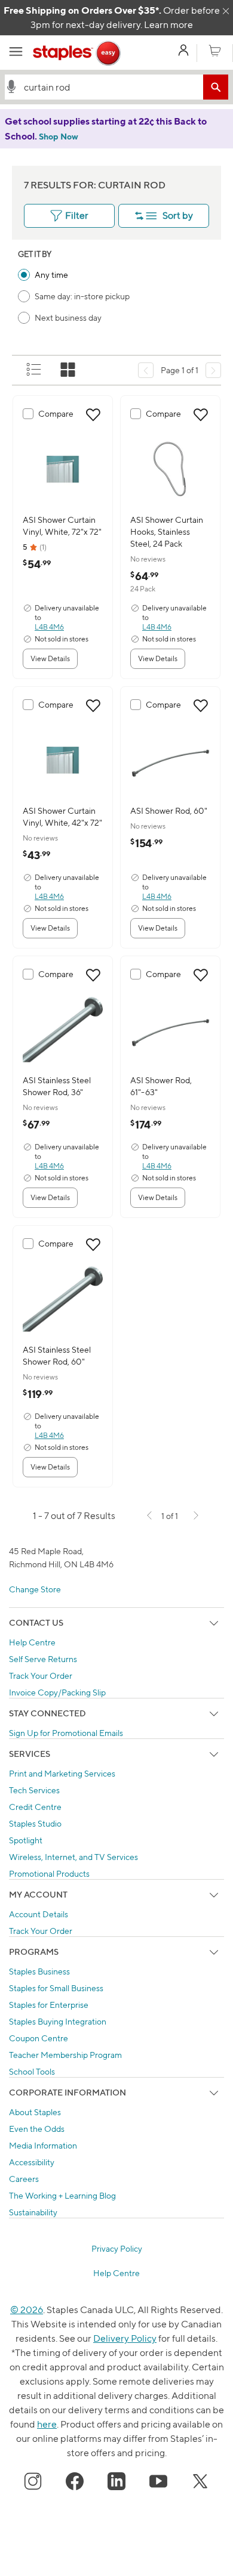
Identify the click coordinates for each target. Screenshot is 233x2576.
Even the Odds (37, 2129)
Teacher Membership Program (65, 2055)
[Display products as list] (35, 370)
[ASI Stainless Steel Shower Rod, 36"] (63, 1030)
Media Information (43, 2145)
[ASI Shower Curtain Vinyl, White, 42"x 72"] (63, 760)
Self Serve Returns (43, 1659)
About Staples (35, 2112)
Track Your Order (41, 1676)
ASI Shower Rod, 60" (169, 810)
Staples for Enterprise (49, 2005)
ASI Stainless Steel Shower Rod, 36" (57, 1086)
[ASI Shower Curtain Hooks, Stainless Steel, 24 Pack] (170, 469)
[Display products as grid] (69, 370)
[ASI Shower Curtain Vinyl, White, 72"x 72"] (63, 469)
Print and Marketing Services (62, 1773)
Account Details (39, 1914)
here (47, 2424)
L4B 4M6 (49, 627)
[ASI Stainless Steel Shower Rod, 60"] (63, 1299)
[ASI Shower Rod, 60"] (170, 760)
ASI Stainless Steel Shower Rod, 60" (57, 1355)
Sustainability (33, 2212)
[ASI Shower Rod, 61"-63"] (170, 1030)
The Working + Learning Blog (62, 2195)
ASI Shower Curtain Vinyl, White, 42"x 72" (62, 816)
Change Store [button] (35, 1589)
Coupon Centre (39, 2038)
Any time (51, 275)
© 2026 (27, 2310)
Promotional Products (49, 1873)
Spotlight (26, 1840)
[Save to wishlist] (93, 415)
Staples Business (39, 1971)
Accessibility (32, 2162)
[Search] (216, 87)
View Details (50, 658)
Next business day (68, 317)
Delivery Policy (125, 2338)
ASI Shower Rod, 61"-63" (161, 1086)
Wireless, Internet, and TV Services (73, 1857)
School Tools (32, 2071)
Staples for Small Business (56, 1988)
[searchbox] (111, 87)
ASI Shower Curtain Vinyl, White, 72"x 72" (62, 526)
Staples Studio (35, 1823)
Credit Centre (35, 1807)
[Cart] (215, 51)
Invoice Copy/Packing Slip (57, 1692)
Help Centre (32, 1642)
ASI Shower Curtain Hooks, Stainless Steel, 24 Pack (167, 531)
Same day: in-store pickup (82, 296)
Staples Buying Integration (58, 2021)
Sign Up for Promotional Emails (66, 1733)
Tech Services (34, 1790)
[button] (11, 86)
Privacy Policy (117, 2248)
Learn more (168, 25)
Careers (24, 2179)
